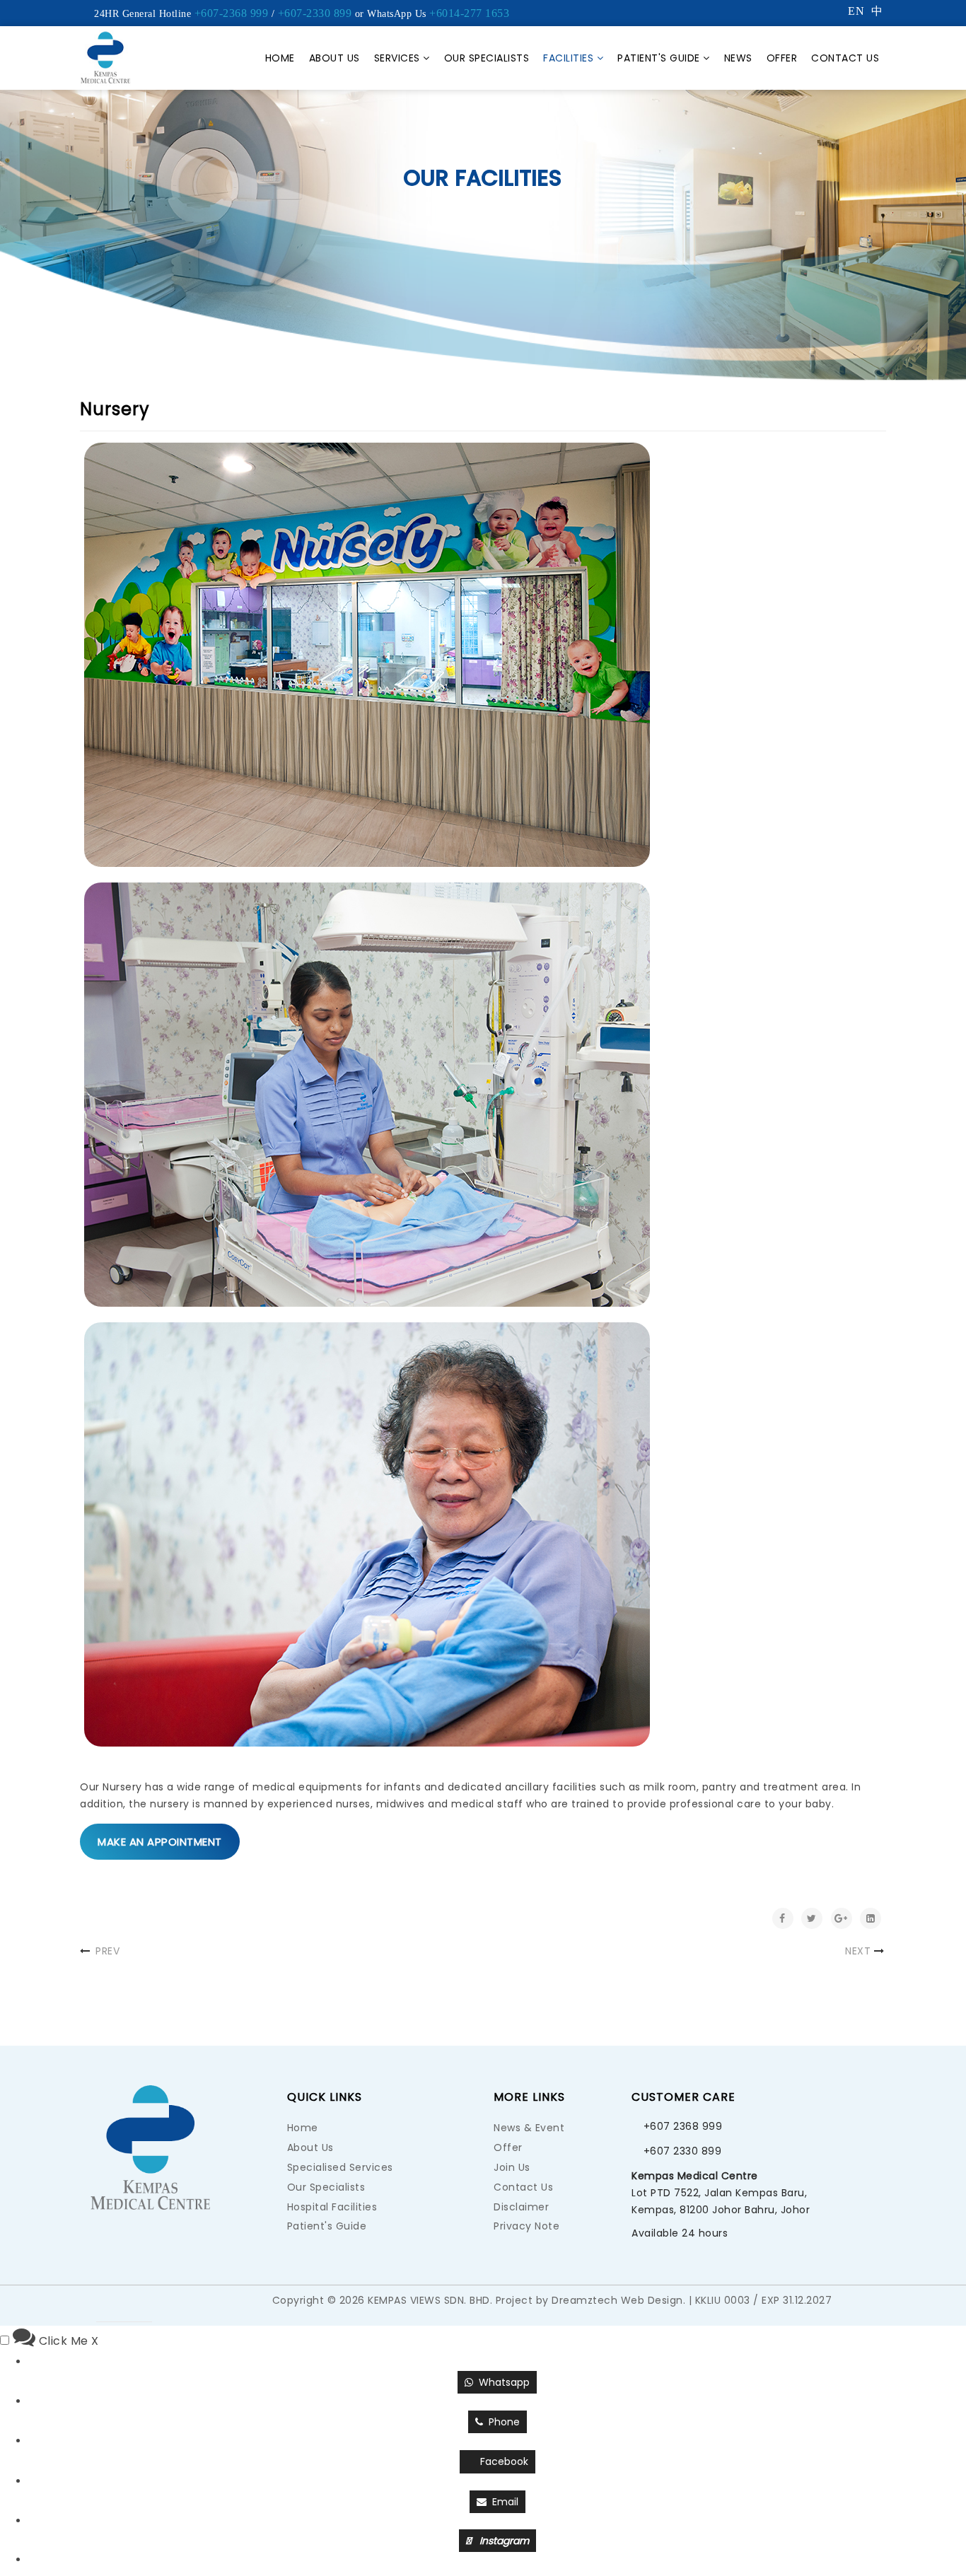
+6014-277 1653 (469, 13)
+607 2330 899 (683, 2151)
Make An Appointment (160, 1842)
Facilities (568, 58)
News (738, 58)
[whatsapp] (110, 2305)
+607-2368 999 (232, 13)
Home (280, 58)
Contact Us (845, 58)
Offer (782, 58)
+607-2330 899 (315, 13)
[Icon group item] (166, 2305)
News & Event (529, 2128)
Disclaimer (521, 2207)
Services (397, 58)
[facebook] (139, 2305)
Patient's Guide (659, 58)
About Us (334, 58)
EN (856, 11)
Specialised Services (340, 2167)
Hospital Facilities (332, 2207)
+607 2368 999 (683, 2126)
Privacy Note (526, 2226)
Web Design (652, 2300)
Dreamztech (584, 2300)
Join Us (512, 2167)
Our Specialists (487, 58)
